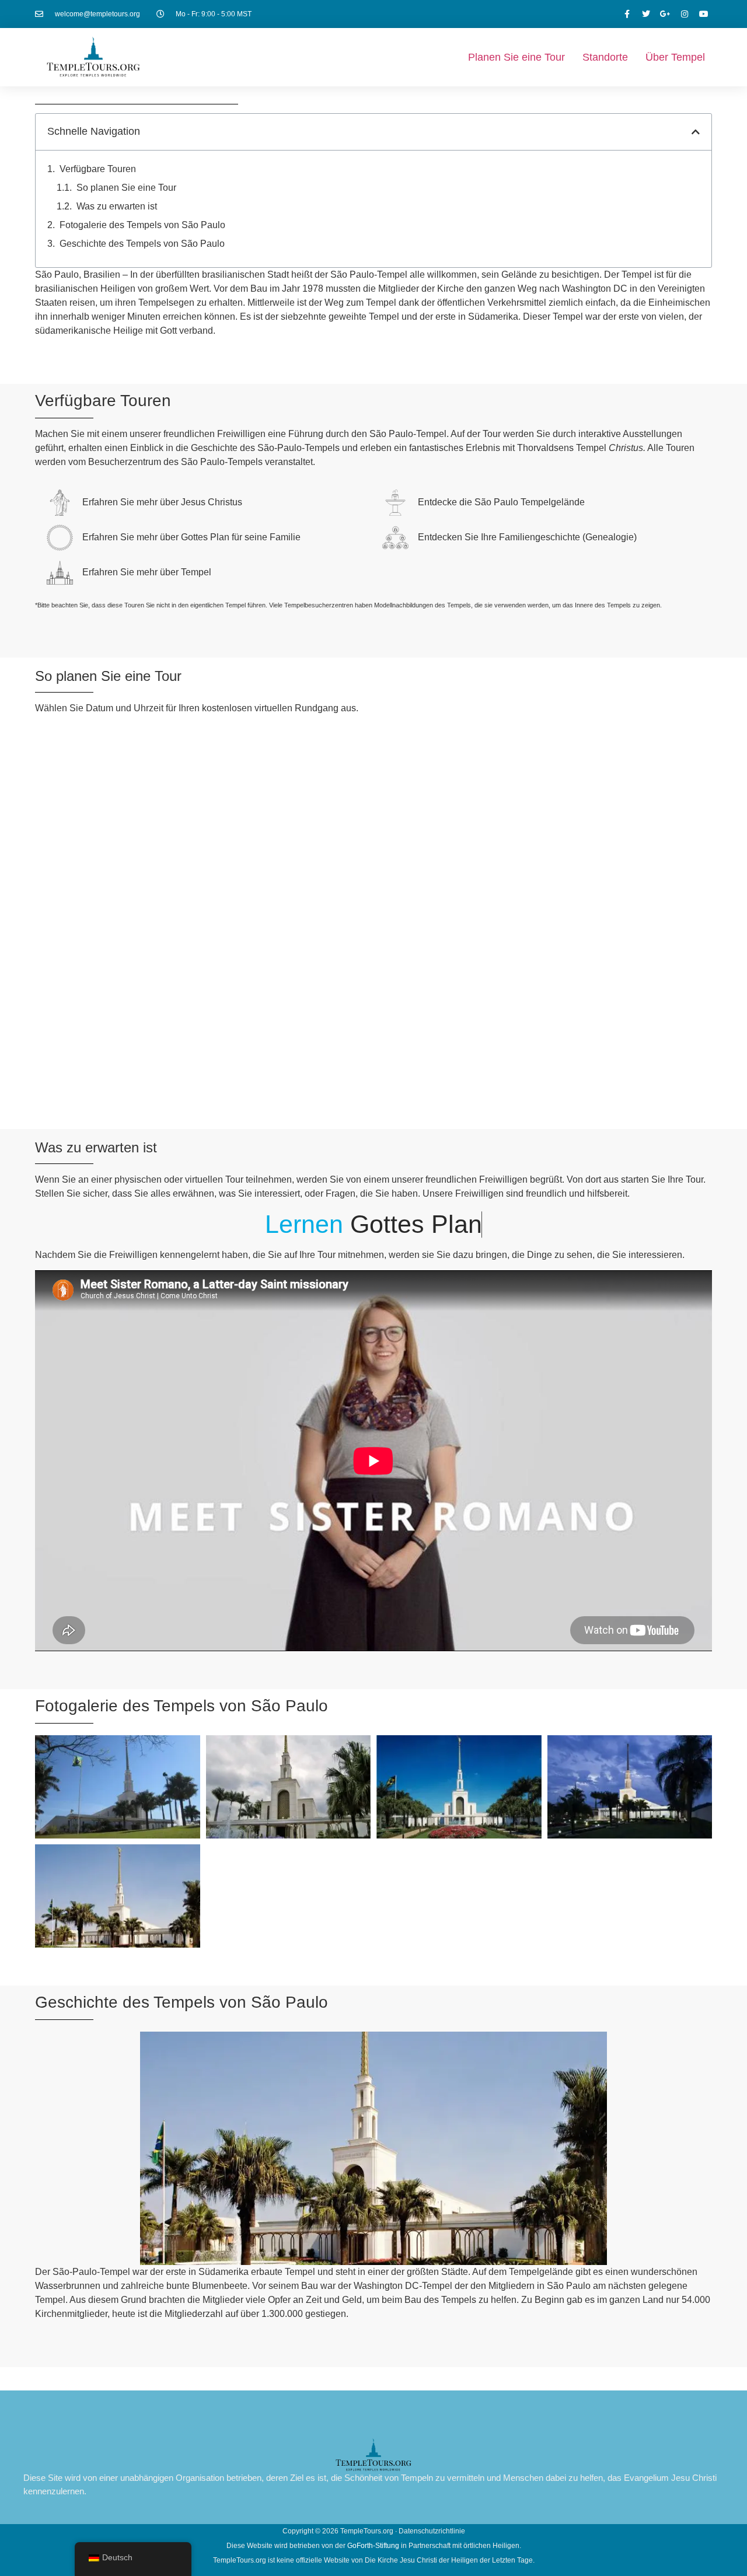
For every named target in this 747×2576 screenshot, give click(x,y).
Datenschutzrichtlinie (432, 2531)
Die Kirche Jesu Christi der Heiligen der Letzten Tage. (450, 2560)
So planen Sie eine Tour (126, 188)
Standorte (605, 57)
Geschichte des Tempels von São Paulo (142, 244)
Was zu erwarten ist (117, 206)
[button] (696, 132)
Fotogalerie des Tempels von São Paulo (142, 225)
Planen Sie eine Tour (516, 57)
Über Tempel (675, 57)
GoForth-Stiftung (373, 2546)
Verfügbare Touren (98, 169)
